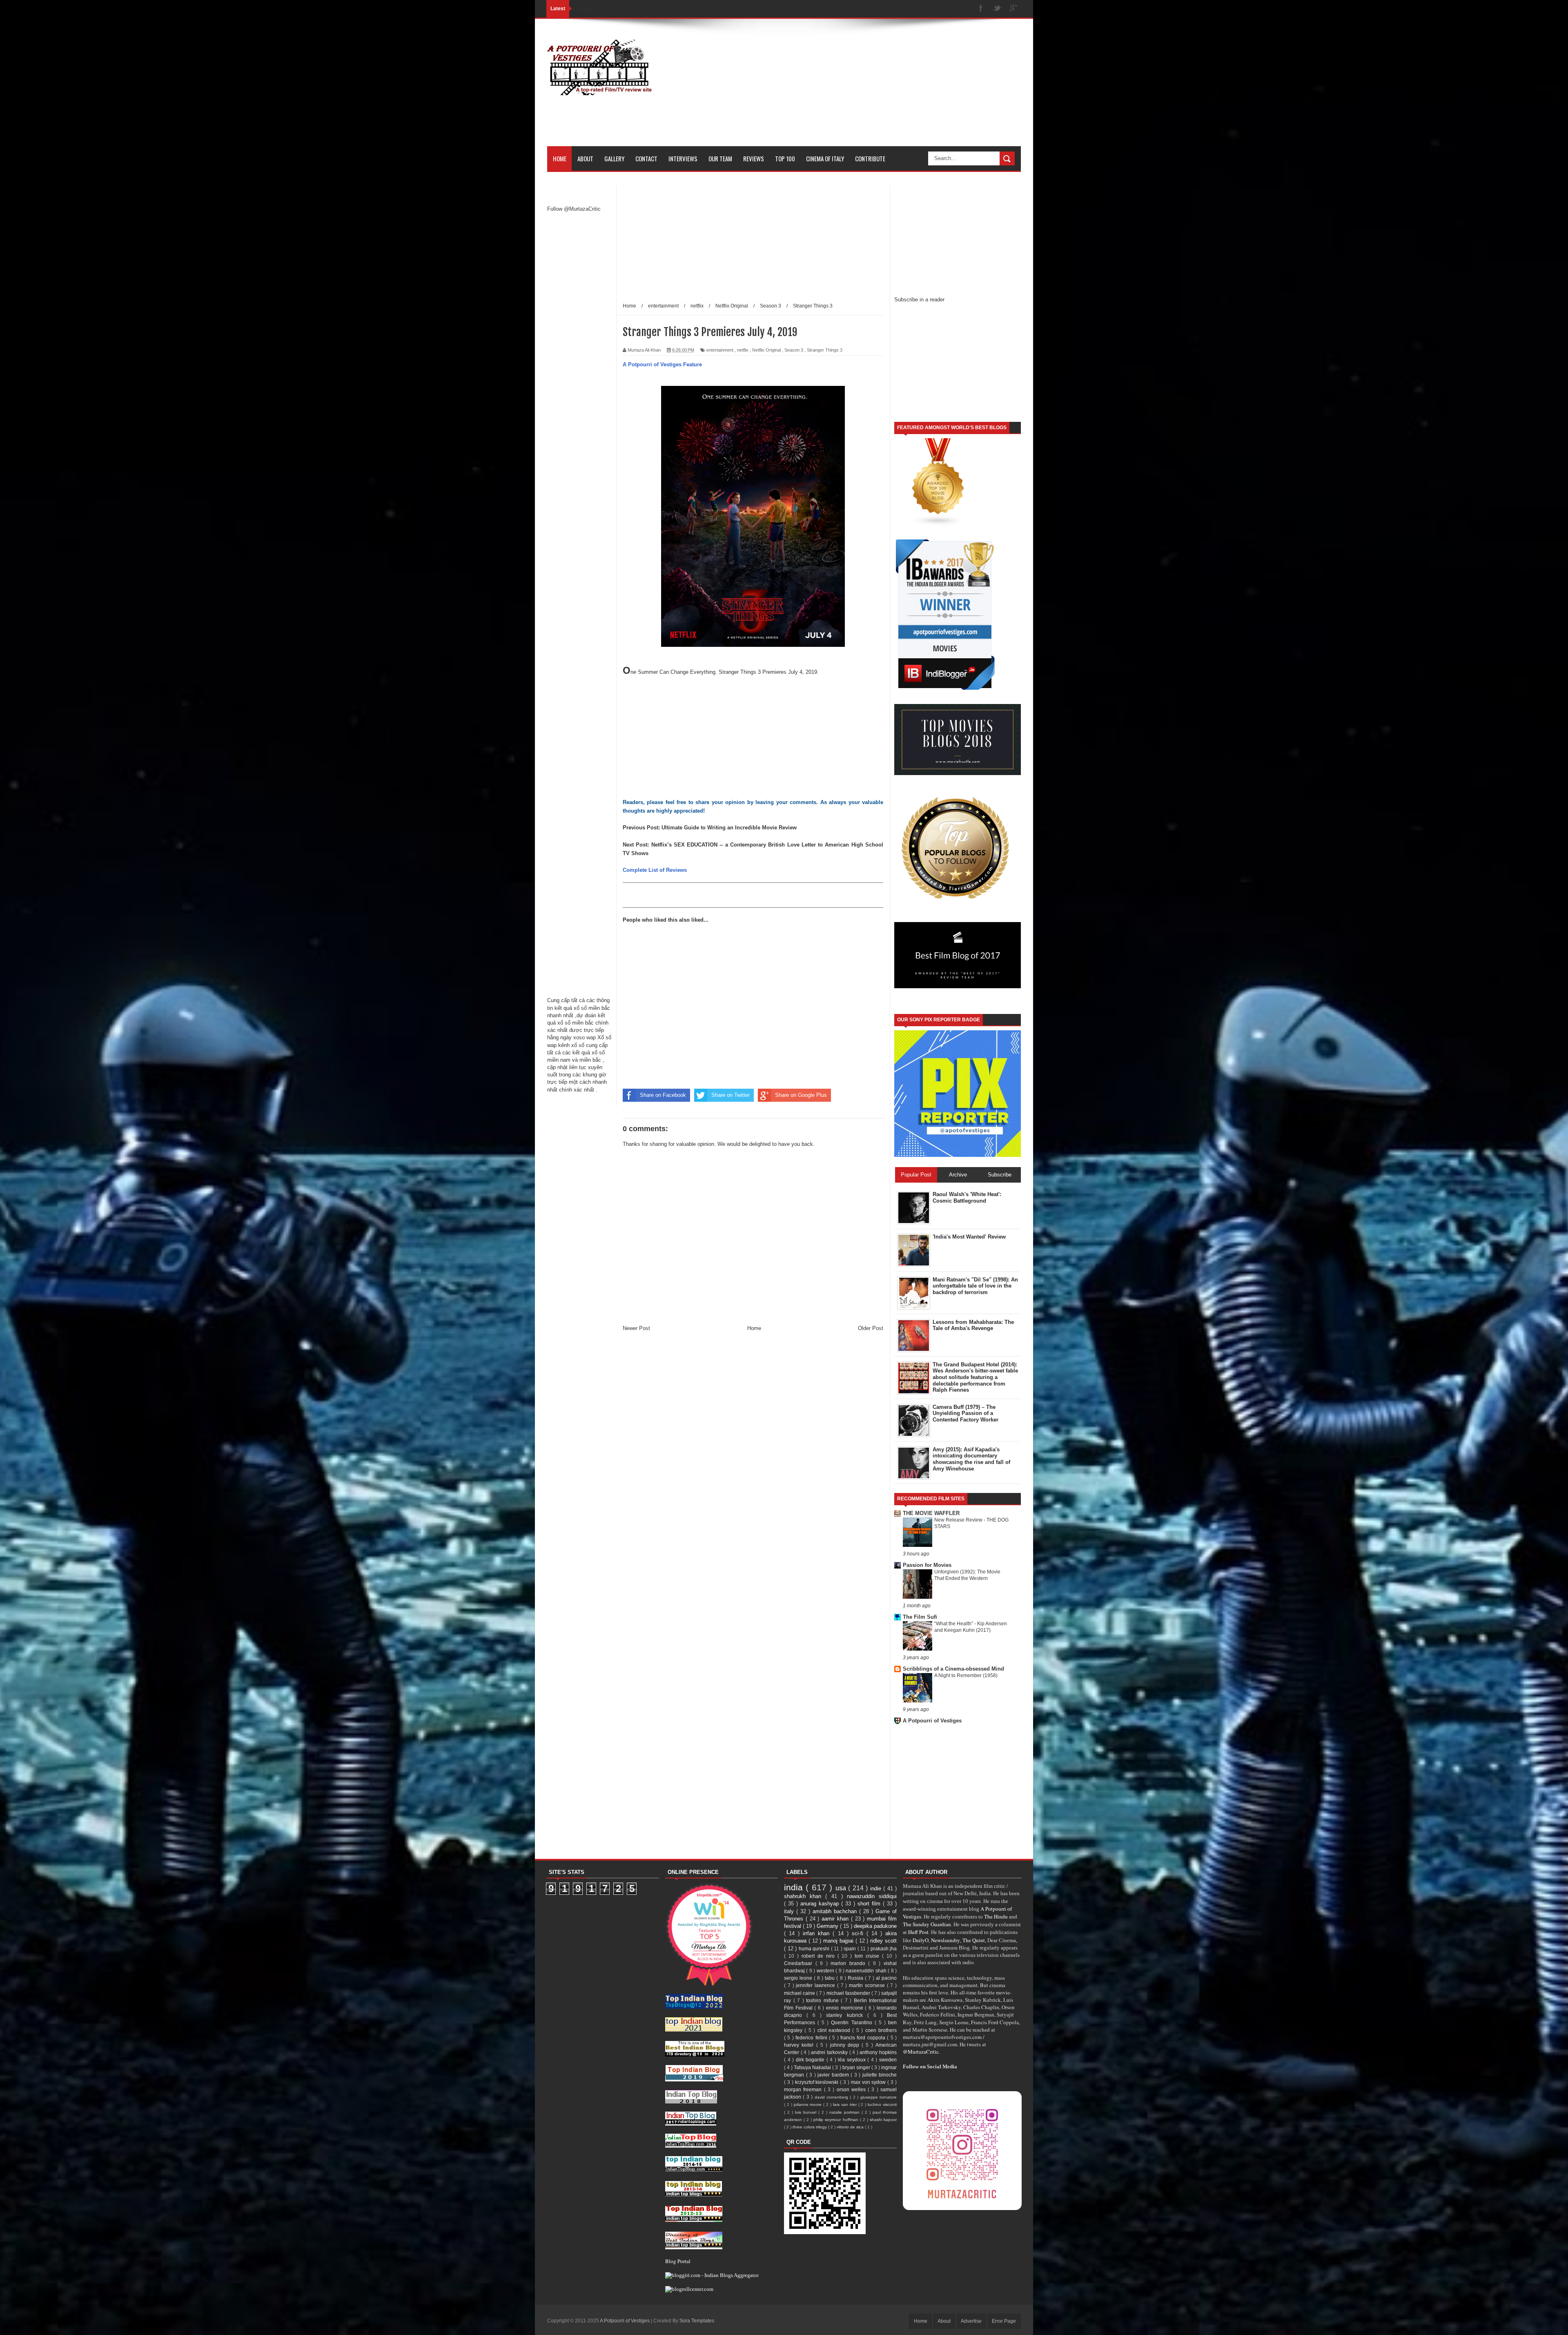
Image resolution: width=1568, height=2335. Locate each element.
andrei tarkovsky (830, 2052)
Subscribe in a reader (919, 300)
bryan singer (857, 2067)
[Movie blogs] (938, 525)
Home (560, 158)
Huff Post (918, 1932)
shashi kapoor (883, 2120)
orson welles (852, 2089)
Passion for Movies (927, 1565)
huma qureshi (815, 1948)
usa (842, 1888)
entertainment (720, 350)
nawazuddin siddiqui (872, 1896)
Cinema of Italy (825, 158)
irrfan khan (818, 1933)
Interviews (683, 158)
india (795, 1887)
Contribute (870, 158)
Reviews (754, 158)
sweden (888, 2060)
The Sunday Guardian (927, 1924)
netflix (743, 350)
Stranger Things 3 (825, 350)
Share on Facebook (663, 1095)
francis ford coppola (864, 2038)
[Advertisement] (872, 89)
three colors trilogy (810, 2127)
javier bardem (834, 2075)
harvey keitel (800, 2045)
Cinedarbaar (800, 1963)
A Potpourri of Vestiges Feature (662, 364)
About (585, 158)
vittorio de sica (851, 2127)
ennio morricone (845, 2008)
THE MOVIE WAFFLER (931, 1513)
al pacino (886, 1978)
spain (851, 1948)
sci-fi (859, 1933)
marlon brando (849, 1963)
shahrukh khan (805, 1896)
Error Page (1004, 2321)
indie (877, 1888)
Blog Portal (678, 2261)
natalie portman (845, 2112)
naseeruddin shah (867, 1971)
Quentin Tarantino (853, 2022)
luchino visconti (882, 2104)
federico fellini (812, 2038)
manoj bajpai (839, 1941)
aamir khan (836, 1919)
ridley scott (883, 1941)
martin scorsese (868, 1985)
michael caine (800, 1993)
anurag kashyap (821, 1904)
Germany (828, 1926)
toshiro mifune (823, 2000)
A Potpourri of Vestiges (932, 1721)
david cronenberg (832, 2097)
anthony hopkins (878, 2052)
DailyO (921, 1940)
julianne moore (809, 2104)
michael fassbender (849, 1993)
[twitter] (997, 9)
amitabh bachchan (836, 1911)
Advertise (971, 2321)
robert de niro (820, 1956)
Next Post (635, 845)
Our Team (720, 158)
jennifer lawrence (816, 1985)
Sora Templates (697, 2321)
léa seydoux (853, 2060)
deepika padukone (875, 1926)
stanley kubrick (846, 2015)
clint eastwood (835, 2030)
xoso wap (585, 1037)
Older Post (871, 1328)
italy (790, 1911)
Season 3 (794, 350)
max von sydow (869, 2082)
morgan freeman (804, 2089)
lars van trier (846, 2104)
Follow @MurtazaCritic (574, 209)
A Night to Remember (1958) (966, 1675)
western (826, 1971)
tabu (831, 1978)
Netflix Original (766, 350)
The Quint (974, 1940)
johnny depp (846, 2045)
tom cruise (868, 1956)
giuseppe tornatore (879, 2097)
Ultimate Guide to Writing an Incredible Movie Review (729, 828)
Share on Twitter (731, 1095)
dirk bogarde (811, 2060)
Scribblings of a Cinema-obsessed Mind (953, 1669)
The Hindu (996, 1916)
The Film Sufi (920, 1617)
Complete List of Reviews (655, 870)
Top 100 (785, 158)
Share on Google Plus (801, 1095)
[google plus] (1013, 9)
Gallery (614, 158)
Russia (856, 1978)
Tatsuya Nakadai (813, 2067)
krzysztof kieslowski (818, 2082)
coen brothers (881, 2030)
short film (870, 1904)
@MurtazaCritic (921, 2052)
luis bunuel (807, 2112)
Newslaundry (945, 1940)
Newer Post (636, 1328)
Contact (646, 158)
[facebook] (981, 9)
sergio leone (799, 1978)
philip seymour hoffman (836, 2120)
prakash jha (884, 1948)
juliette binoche (880, 2075)
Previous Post (640, 828)
